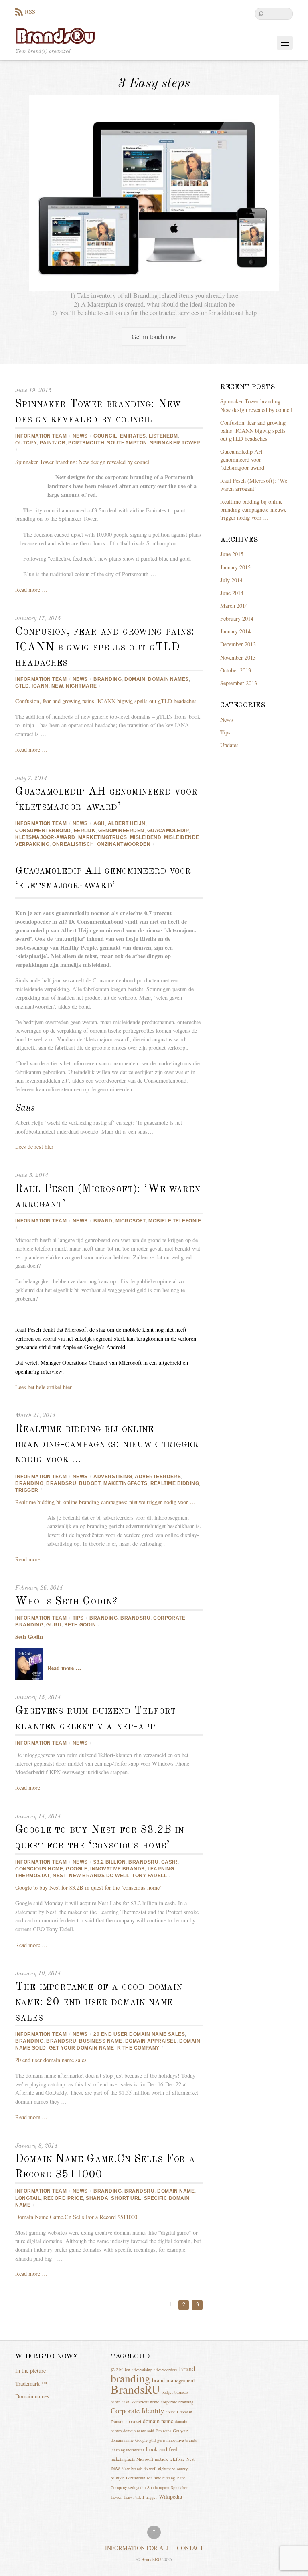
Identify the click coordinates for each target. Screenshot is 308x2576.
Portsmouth (86, 443)
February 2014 (237, 618)
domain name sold (139, 2431)
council (105, 436)
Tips (78, 1618)
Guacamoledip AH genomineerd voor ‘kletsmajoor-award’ (243, 459)
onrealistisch (73, 844)
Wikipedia (170, 2496)
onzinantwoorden (124, 844)
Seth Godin (29, 1637)
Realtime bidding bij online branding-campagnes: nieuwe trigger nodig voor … (107, 1445)
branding (107, 679)
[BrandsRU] (55, 35)
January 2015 (235, 567)
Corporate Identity (137, 2410)
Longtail (28, 2198)
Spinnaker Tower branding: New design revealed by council (83, 462)
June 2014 (232, 593)
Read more (28, 1788)
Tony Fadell (149, 1876)
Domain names (32, 2396)
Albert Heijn (127, 823)
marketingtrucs (103, 837)
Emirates (133, 436)
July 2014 (231, 580)
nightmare (81, 686)
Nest (59, 1876)
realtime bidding (175, 1483)
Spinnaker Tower (175, 443)
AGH (99, 823)
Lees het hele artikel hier (44, 1387)
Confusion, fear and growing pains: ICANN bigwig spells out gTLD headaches (105, 647)
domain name (176, 2191)
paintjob (53, 443)
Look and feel (161, 2449)
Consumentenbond (43, 831)
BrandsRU (61, 1483)
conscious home (39, 1869)
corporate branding (177, 2402)
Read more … (31, 590)
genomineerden (121, 831)
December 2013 (238, 644)
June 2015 (232, 554)
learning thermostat (127, 2450)
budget (90, 1483)
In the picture (30, 2371)
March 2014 (234, 606)
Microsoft (131, 1221)
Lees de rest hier (34, 1147)
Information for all (138, 2548)
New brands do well (99, 1876)
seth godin (80, 1625)
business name (100, 2041)
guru (54, 1625)
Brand (103, 1221)
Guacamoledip (168, 831)
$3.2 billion (109, 1862)
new (57, 686)
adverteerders (158, 1477)
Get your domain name (82, 2048)
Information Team (41, 436)
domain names (168, 679)
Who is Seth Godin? (66, 1602)
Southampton (127, 443)
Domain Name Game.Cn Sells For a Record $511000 (76, 2217)
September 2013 (239, 683)
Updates (229, 745)
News (80, 436)
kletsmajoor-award (45, 837)
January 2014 (235, 631)
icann (40, 686)
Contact (190, 2548)
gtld (22, 686)
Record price (63, 2198)
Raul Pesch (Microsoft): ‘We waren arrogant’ (254, 485)
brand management (173, 2380)
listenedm (163, 436)
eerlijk (85, 831)
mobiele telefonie (175, 1221)
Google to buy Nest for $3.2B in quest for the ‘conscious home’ (88, 1887)
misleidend (146, 837)
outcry (26, 443)
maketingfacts (125, 1483)
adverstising (113, 1477)
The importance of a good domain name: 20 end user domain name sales (99, 2002)
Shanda (97, 2198)
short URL (126, 2198)
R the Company (138, 2048)
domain (135, 679)
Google (77, 1869)
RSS (30, 11)
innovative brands (117, 1869)
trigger (27, 1490)
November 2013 (238, 657)
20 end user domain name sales (139, 2034)
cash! (169, 1862)
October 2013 (236, 670)
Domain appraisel (151, 2041)
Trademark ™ (31, 2383)
